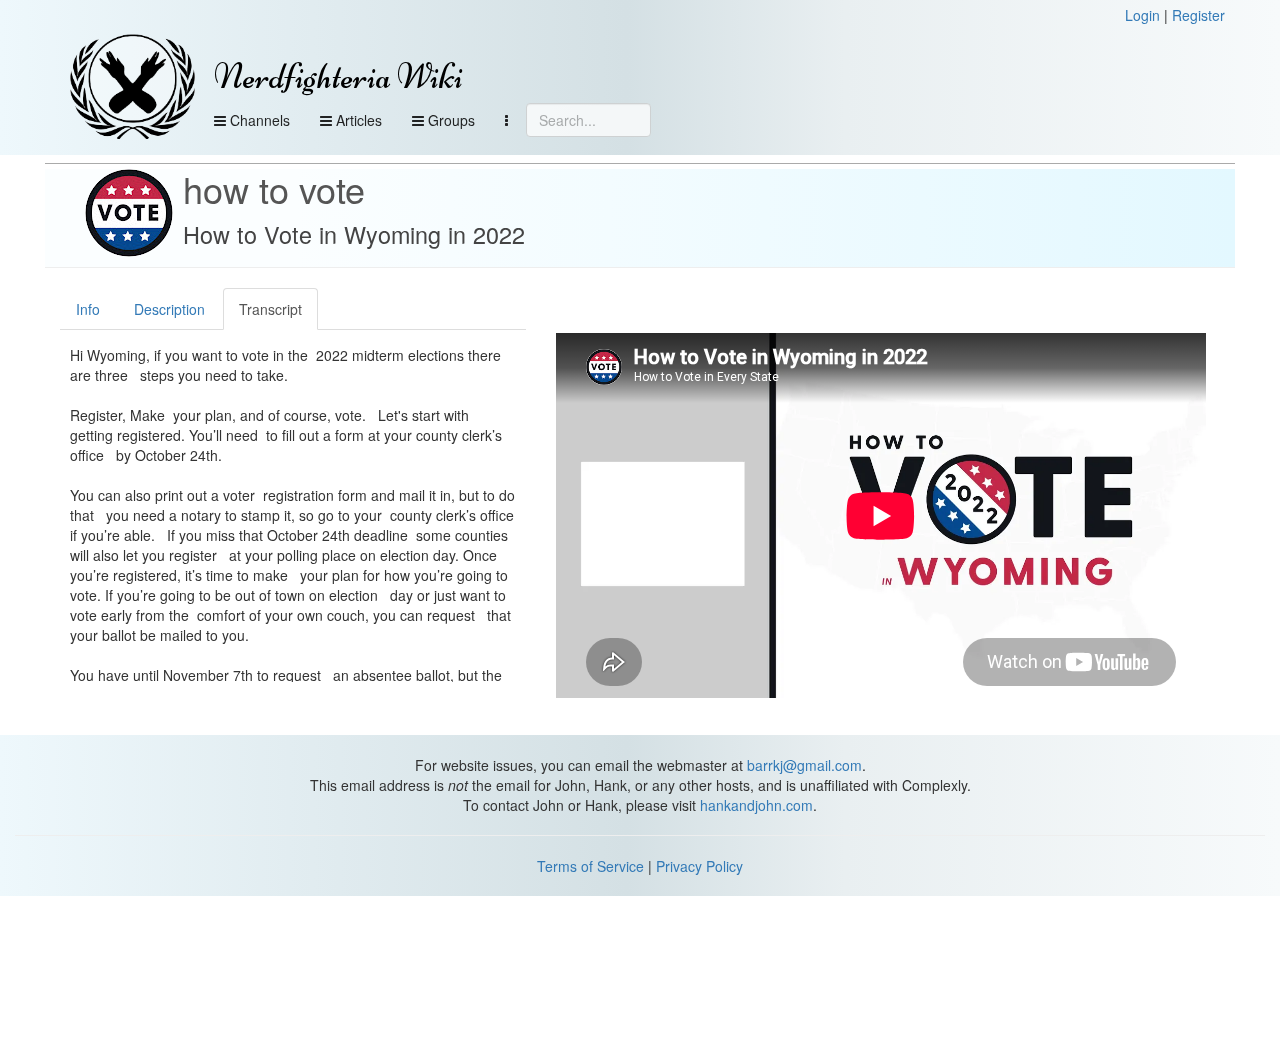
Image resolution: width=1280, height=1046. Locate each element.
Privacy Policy (699, 866)
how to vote (274, 188)
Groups (449, 120)
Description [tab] (169, 309)
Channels (258, 120)
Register (1198, 15)
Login (1142, 15)
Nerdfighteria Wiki (338, 76)
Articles (357, 120)
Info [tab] (88, 309)
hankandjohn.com (756, 805)
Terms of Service (590, 866)
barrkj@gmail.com (804, 765)
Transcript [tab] (270, 309)
